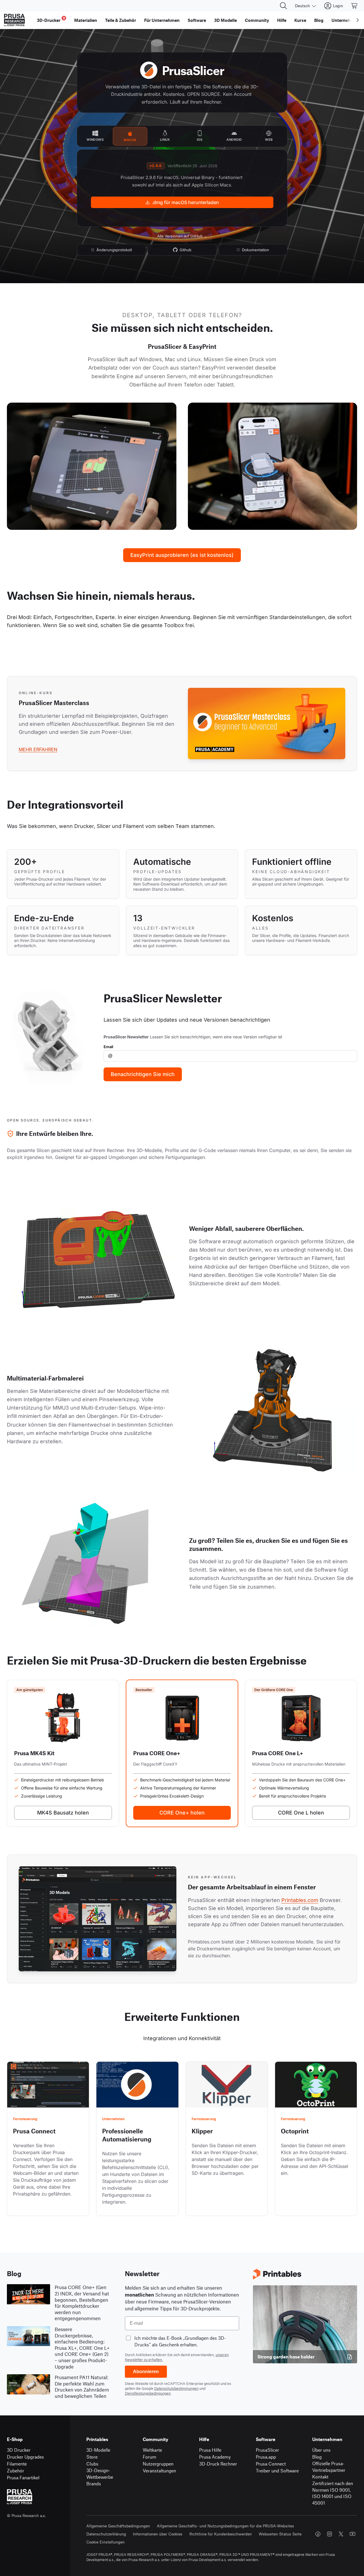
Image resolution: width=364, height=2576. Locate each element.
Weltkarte (152, 2450)
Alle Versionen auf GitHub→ (182, 236)
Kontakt (320, 2477)
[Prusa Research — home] (14, 20)
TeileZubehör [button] (121, 20)
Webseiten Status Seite (280, 2534)
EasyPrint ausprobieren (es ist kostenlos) (182, 555)
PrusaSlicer (267, 2450)
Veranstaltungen (159, 2471)
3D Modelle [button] (225, 20)
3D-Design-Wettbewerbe (100, 2474)
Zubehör (16, 2471)
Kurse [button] (300, 20)
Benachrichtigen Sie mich (143, 1074)
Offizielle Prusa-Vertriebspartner (329, 2467)
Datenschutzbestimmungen (176, 2388)
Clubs (92, 2464)
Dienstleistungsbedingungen (148, 2393)
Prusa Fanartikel (23, 2477)
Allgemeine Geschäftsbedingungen (118, 2526)
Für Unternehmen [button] (162, 20)
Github (185, 250)
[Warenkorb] (355, 6)
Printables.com (300, 1900)
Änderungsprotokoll (114, 250)
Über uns (321, 2450)
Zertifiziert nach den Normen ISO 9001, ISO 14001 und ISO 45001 (333, 2493)
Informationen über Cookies (158, 2534)
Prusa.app (266, 2457)
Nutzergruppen (158, 2464)
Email (108, 1047)
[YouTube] (352, 2534)
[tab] (95, 136)
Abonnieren (146, 2372)
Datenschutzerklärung (106, 2534)
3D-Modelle (98, 2450)
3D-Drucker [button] (51, 19)
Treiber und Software (277, 2471)
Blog (317, 2457)
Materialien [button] (86, 20)
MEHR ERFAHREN (38, 749)
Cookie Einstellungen (105, 2542)
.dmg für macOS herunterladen (185, 202)
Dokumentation (256, 250)
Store (92, 2457)
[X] (341, 2534)
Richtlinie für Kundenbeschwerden (221, 2534)
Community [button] (257, 20)
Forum (149, 2457)
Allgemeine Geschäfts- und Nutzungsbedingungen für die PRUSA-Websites (225, 2526)
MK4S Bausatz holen (63, 1813)
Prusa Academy (215, 2457)
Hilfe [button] (282, 20)
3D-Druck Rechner (218, 2464)
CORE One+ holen (182, 1813)
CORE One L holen (301, 1813)
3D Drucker (19, 2450)
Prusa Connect (271, 2464)
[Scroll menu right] (358, 20)
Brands (94, 2483)
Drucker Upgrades (25, 2457)
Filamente (17, 2464)
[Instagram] (329, 2534)
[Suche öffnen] (283, 6)
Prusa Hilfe (210, 2450)
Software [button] (197, 20)
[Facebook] (318, 2534)
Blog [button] (319, 20)
